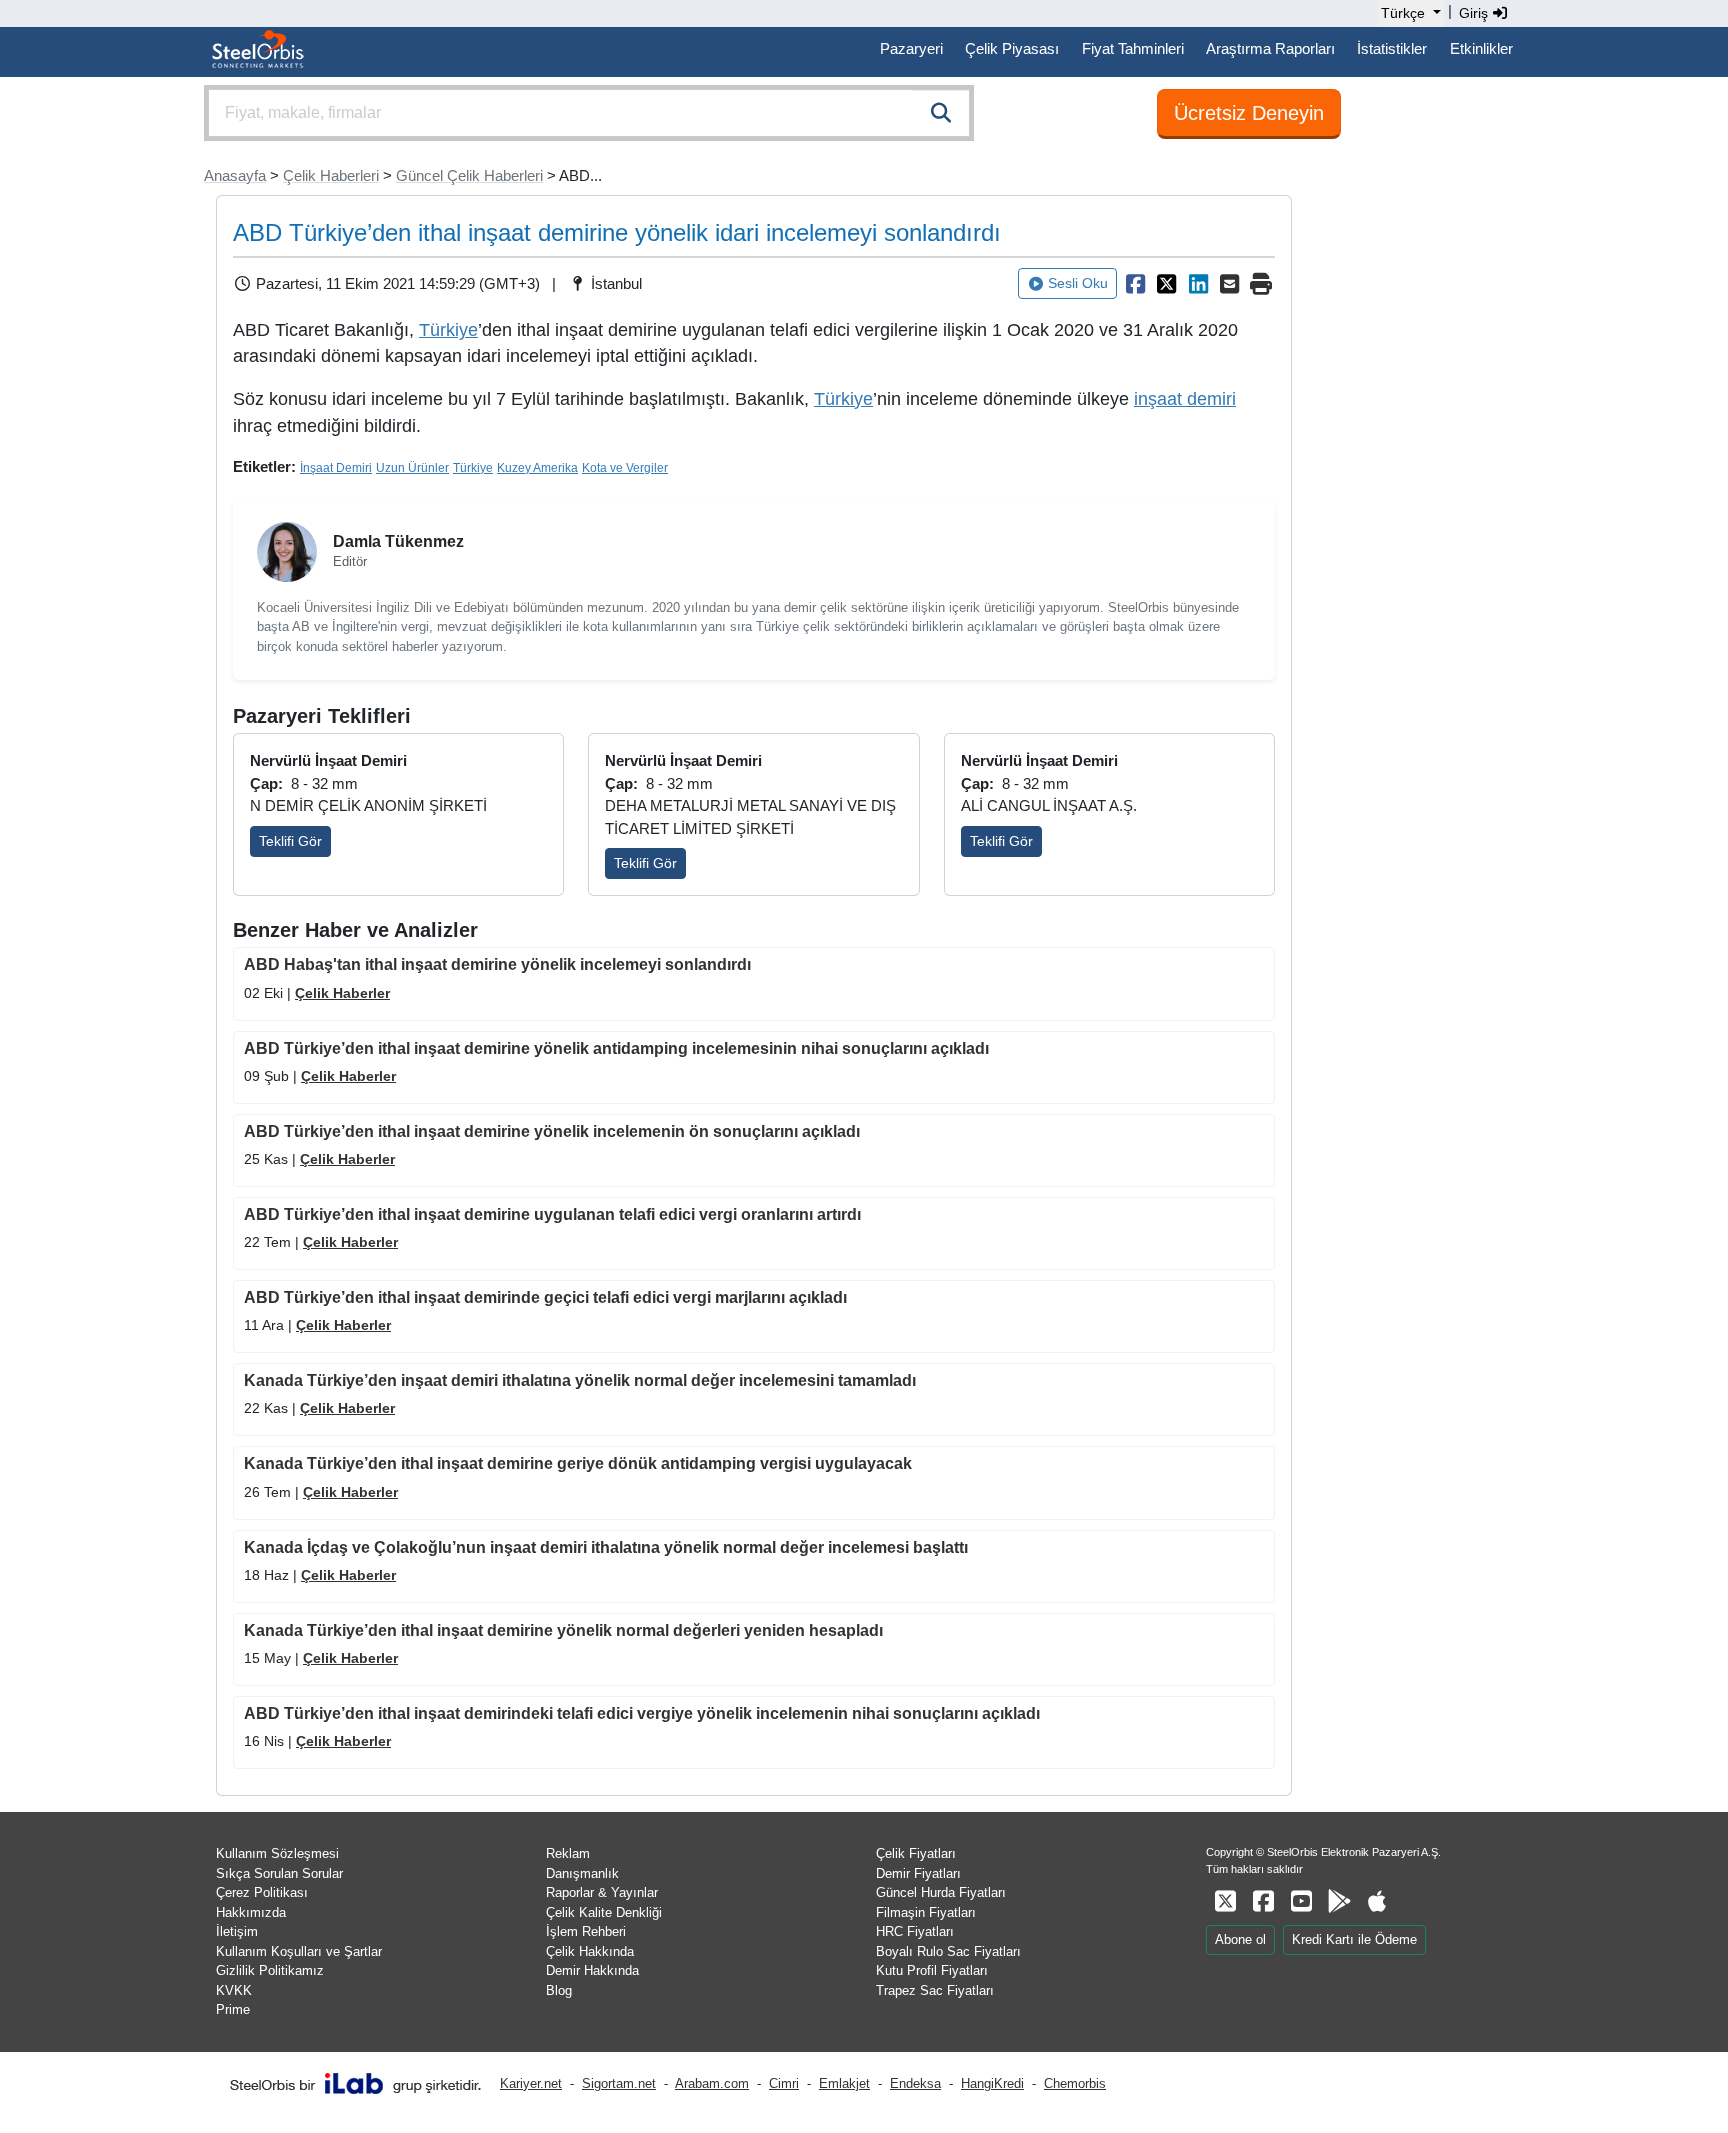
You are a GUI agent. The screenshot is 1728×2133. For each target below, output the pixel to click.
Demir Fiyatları (918, 1873)
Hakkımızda (251, 1912)
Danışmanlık (582, 1873)
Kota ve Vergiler (625, 468)
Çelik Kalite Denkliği (604, 1912)
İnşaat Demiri (336, 468)
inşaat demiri (1185, 399)
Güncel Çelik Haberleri (469, 175)
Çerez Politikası (262, 1892)
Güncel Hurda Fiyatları (941, 1892)
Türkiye (448, 330)
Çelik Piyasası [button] (1012, 48)
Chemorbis (1075, 2083)
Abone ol (1240, 1939)
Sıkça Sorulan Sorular (279, 1873)
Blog (559, 1990)
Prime (233, 2009)
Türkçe (1403, 13)
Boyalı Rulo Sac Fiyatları (948, 1951)
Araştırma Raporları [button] (1270, 48)
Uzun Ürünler (412, 468)
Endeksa (915, 2083)
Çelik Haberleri (331, 175)
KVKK (234, 1990)
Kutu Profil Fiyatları (932, 1970)
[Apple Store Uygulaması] (1377, 1901)
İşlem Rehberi (586, 1931)
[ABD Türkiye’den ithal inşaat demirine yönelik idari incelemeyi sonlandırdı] (1135, 284)
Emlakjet (844, 2083)
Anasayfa (235, 175)
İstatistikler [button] (1392, 48)
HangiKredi (992, 2083)
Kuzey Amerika (537, 468)
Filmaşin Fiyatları (926, 1912)
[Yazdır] (1261, 284)
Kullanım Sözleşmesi (277, 1853)
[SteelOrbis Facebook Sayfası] (1263, 1901)
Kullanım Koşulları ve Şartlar (299, 1951)
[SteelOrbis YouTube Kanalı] (1301, 1901)
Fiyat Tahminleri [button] (1133, 48)
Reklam (568, 1853)
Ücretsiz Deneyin (1249, 113)
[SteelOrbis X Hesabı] (1225, 1901)
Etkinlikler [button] (1481, 48)
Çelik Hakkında (590, 1951)
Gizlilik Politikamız (270, 1970)
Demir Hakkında (592, 1970)
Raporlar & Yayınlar (602, 1892)
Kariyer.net (531, 2083)
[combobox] (589, 113)
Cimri (784, 2083)
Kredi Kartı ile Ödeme (1354, 1939)
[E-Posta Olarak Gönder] (1230, 284)
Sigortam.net (619, 2083)
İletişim (237, 1931)
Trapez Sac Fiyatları (935, 1990)
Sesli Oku (1078, 283)
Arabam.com (712, 2083)
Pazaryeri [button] (911, 48)
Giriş (1475, 13)
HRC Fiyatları (915, 1931)
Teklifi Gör (290, 841)
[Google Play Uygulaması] (1339, 1901)
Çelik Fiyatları (916, 1853)
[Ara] (941, 113)
